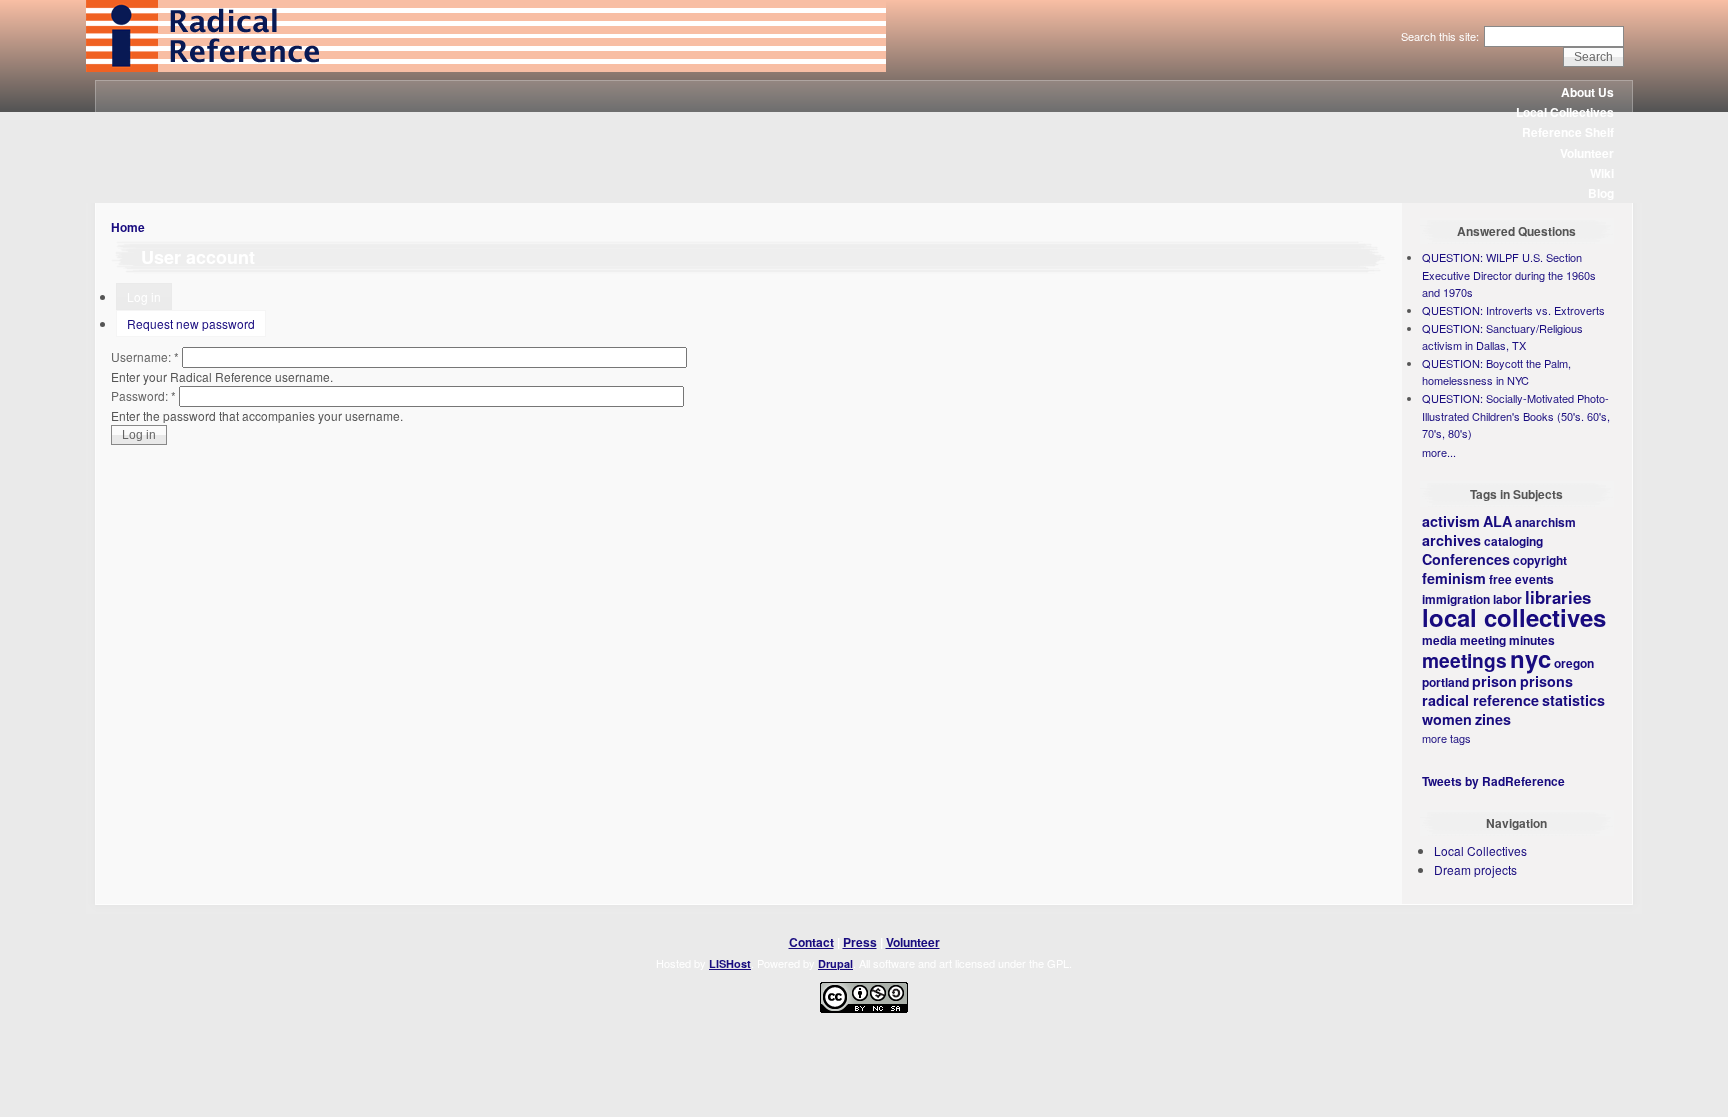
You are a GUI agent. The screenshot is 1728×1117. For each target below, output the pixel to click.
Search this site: (1441, 36)
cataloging (1513, 541)
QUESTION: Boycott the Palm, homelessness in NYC (1496, 372)
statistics (1573, 700)
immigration (1456, 599)
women (1447, 719)
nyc (1530, 658)
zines (1493, 719)
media (1439, 640)
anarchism (1545, 522)
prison (1494, 681)
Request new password (191, 323)
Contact (811, 942)
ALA (1497, 521)
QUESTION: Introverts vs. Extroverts (1513, 310)
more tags (1446, 738)
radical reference (1480, 700)
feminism (1454, 578)
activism (1451, 521)
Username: (145, 356)
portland (1445, 682)
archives (1451, 540)
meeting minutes (1507, 640)
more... (1439, 452)
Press (860, 942)
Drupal (835, 963)
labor (1507, 599)
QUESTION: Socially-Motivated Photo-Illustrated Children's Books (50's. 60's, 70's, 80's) (1516, 415)
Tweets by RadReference (1493, 781)
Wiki (1602, 173)
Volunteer (1587, 153)
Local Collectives (1565, 112)
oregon (1574, 663)
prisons (1546, 681)
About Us (1587, 92)
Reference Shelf (1568, 132)
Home (128, 227)
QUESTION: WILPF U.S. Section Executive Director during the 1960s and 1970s (1509, 274)
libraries (1558, 597)
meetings (1464, 660)
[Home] (486, 67)
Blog (1601, 193)
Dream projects (1475, 869)
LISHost (730, 963)
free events (1521, 579)
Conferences (1466, 559)
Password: (143, 395)
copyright (1540, 560)
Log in (144, 296)
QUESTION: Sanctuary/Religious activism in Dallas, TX (1502, 337)
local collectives (1514, 617)
